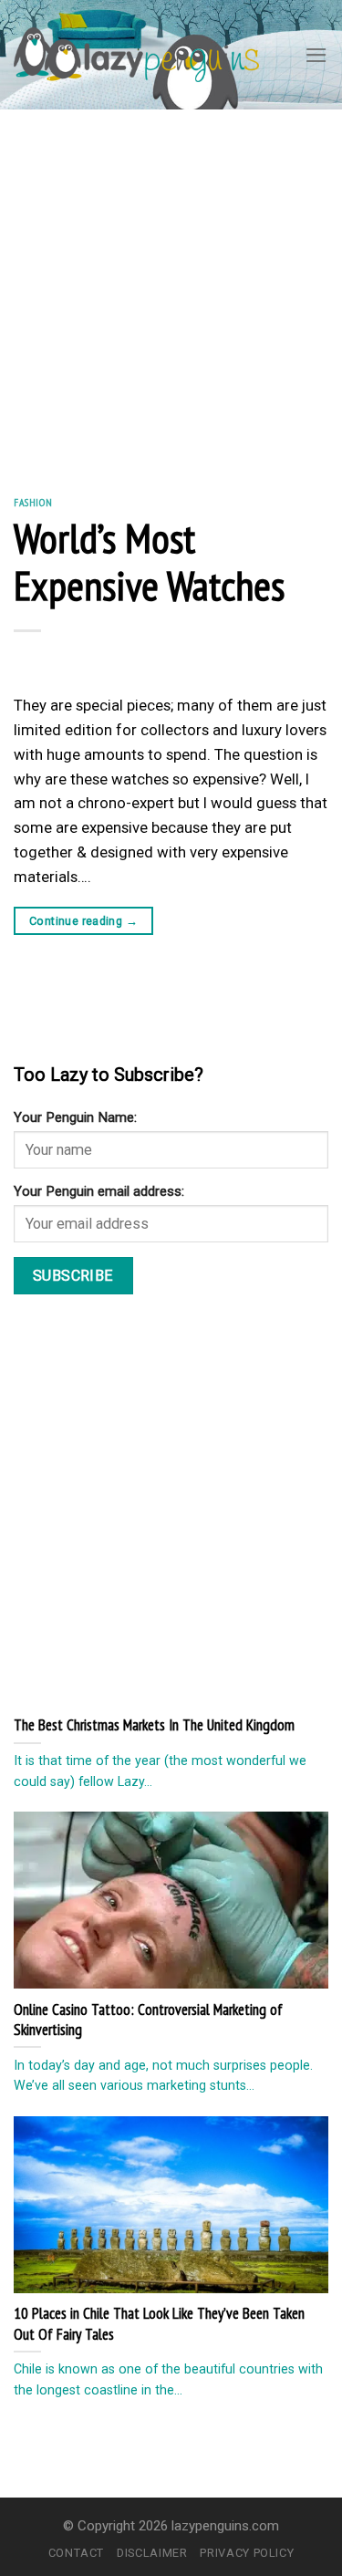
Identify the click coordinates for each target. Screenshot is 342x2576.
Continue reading (83, 921)
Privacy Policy (247, 2553)
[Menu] (316, 55)
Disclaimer (152, 2553)
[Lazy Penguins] (136, 54)
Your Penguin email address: (99, 1191)
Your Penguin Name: (75, 1117)
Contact (77, 2553)
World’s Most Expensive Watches (149, 561)
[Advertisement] (171, 290)
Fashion (33, 502)
